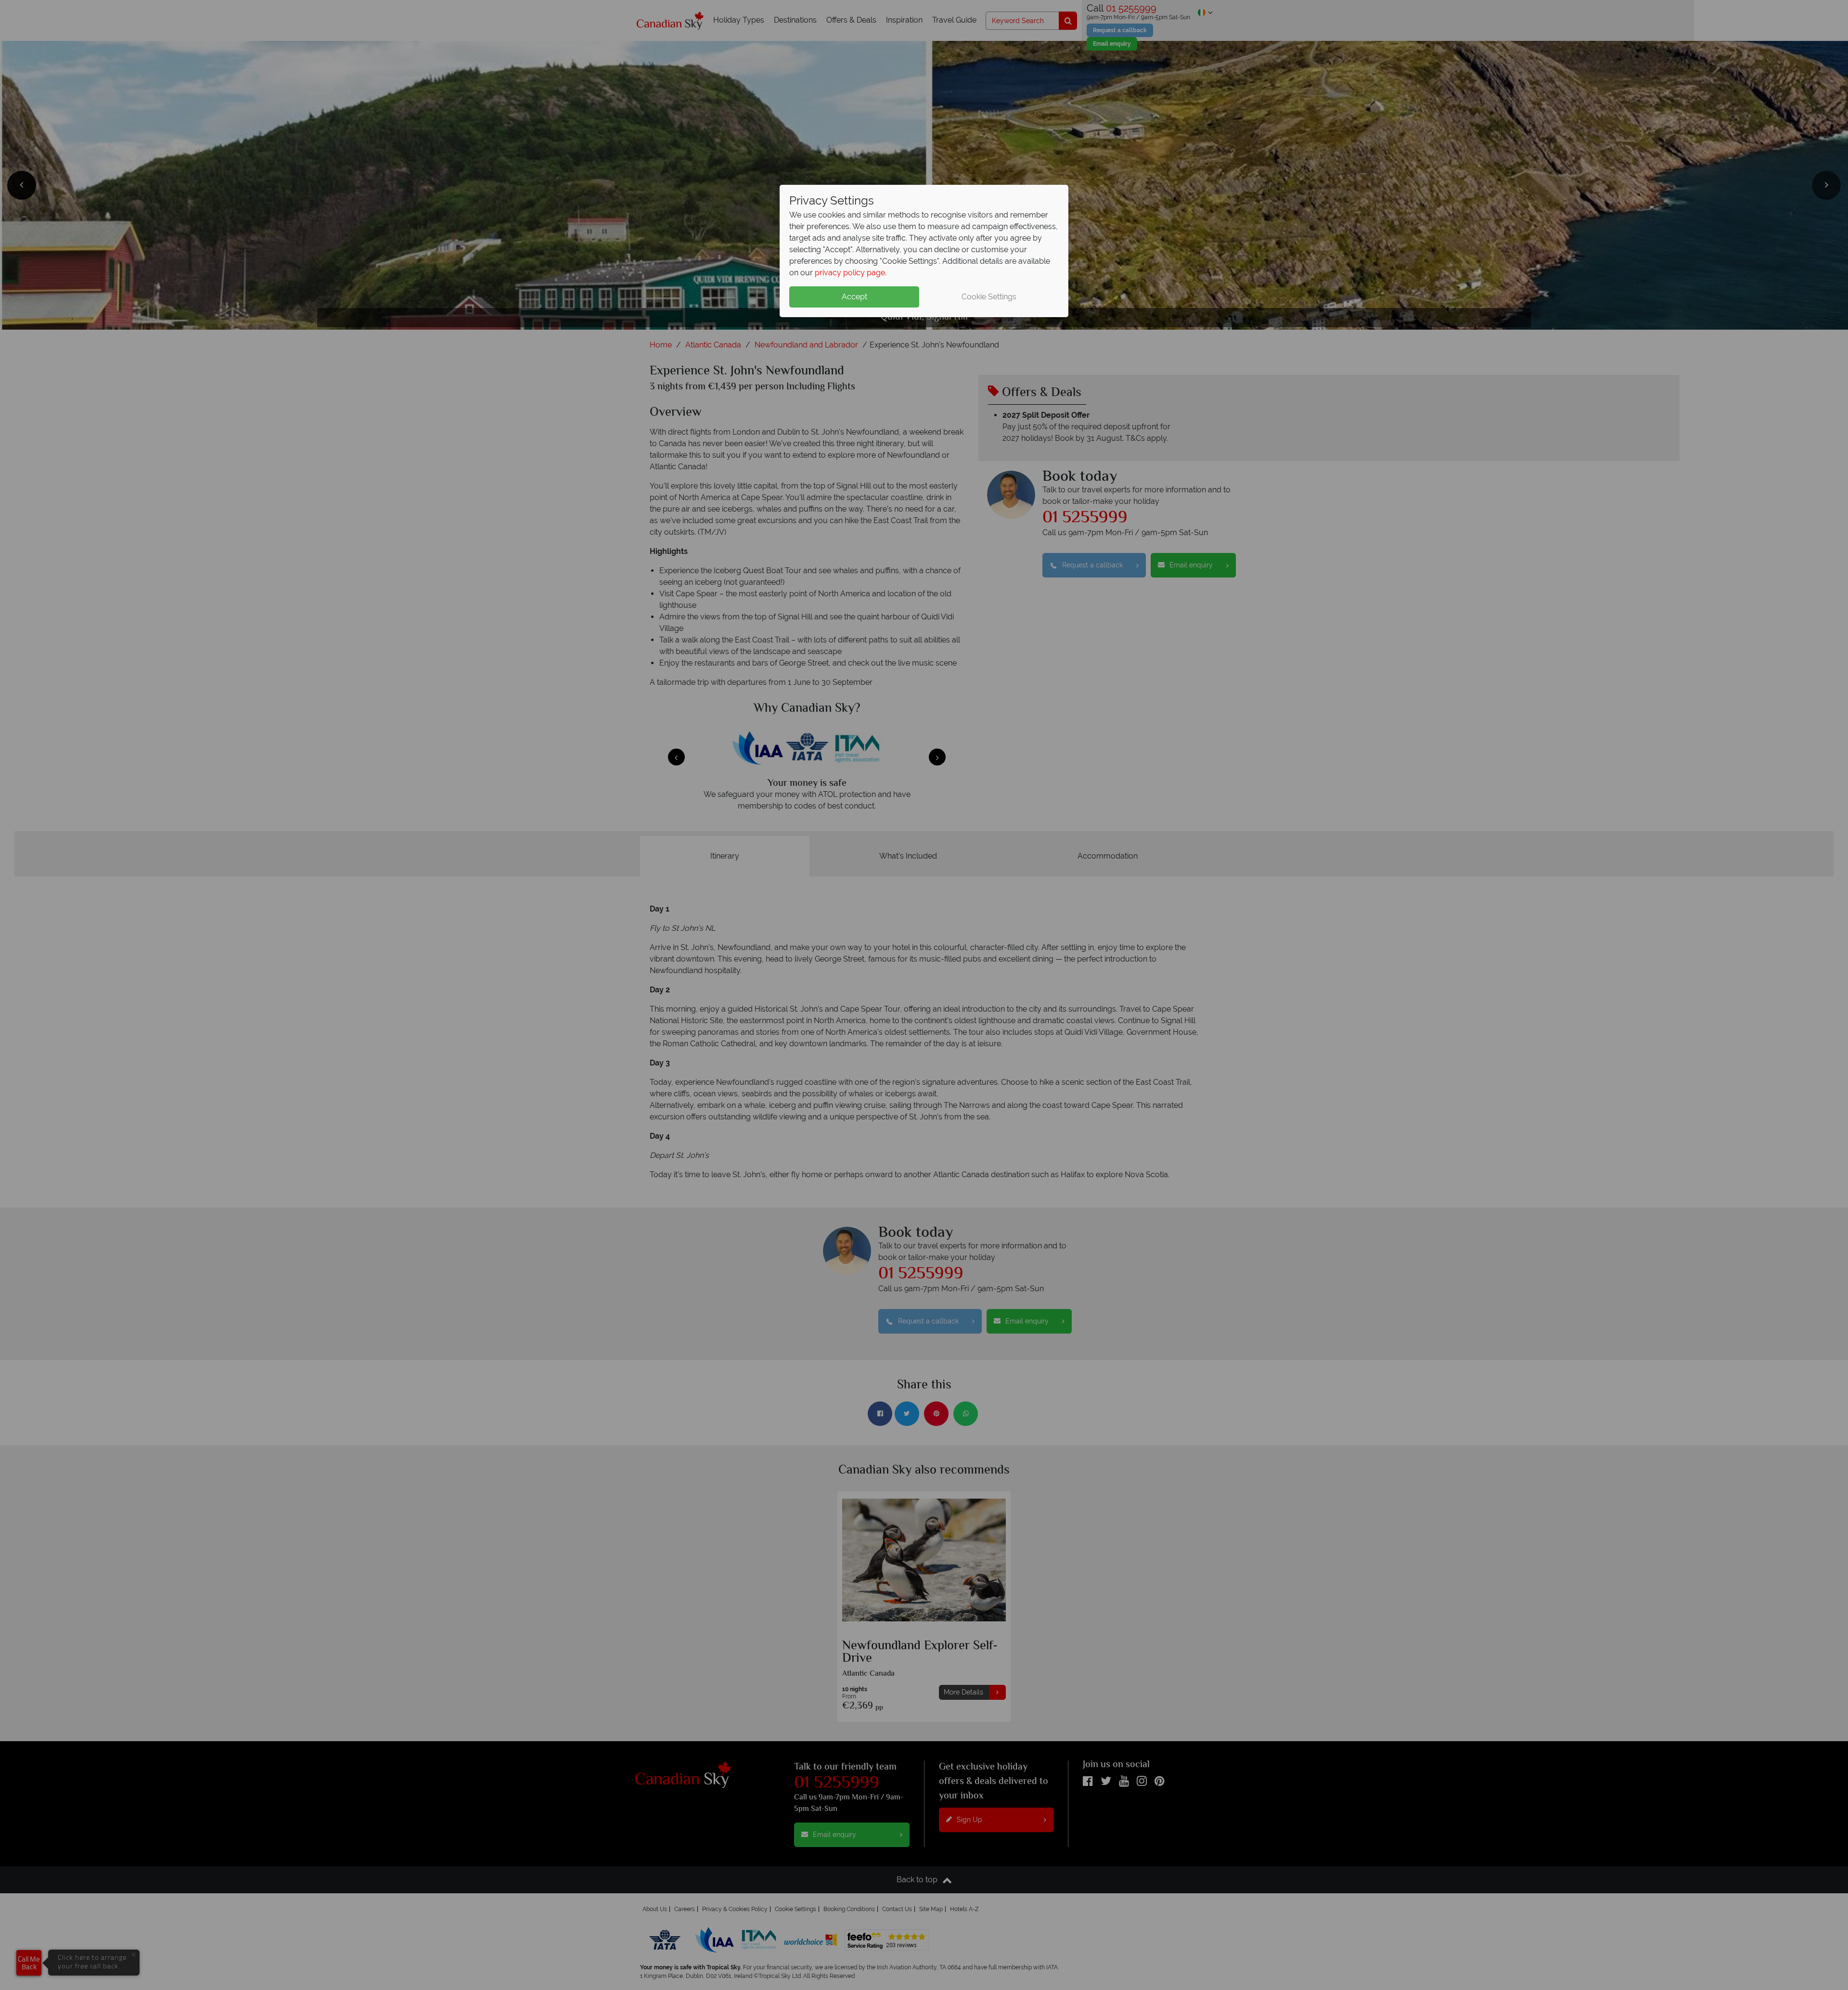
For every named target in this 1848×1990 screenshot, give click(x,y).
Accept (854, 297)
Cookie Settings (989, 297)
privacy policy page (850, 273)
